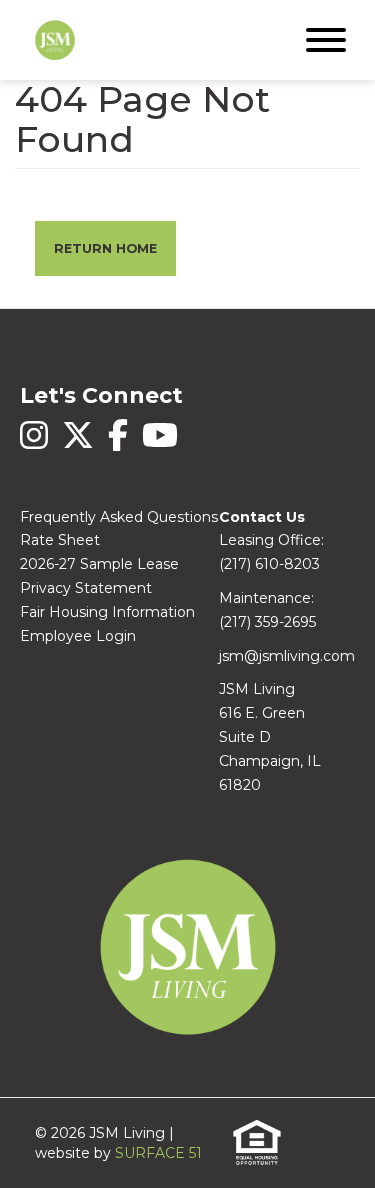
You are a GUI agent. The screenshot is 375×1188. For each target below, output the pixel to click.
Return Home (105, 248)
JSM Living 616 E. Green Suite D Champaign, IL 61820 (270, 736)
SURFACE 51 (158, 1153)
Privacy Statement (86, 588)
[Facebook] (120, 446)
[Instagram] (36, 446)
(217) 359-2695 (267, 622)
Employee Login (78, 636)
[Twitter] (80, 446)
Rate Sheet (60, 540)
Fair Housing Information (107, 612)
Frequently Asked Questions (119, 517)
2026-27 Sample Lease (99, 564)
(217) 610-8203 (269, 564)
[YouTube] (160, 446)
